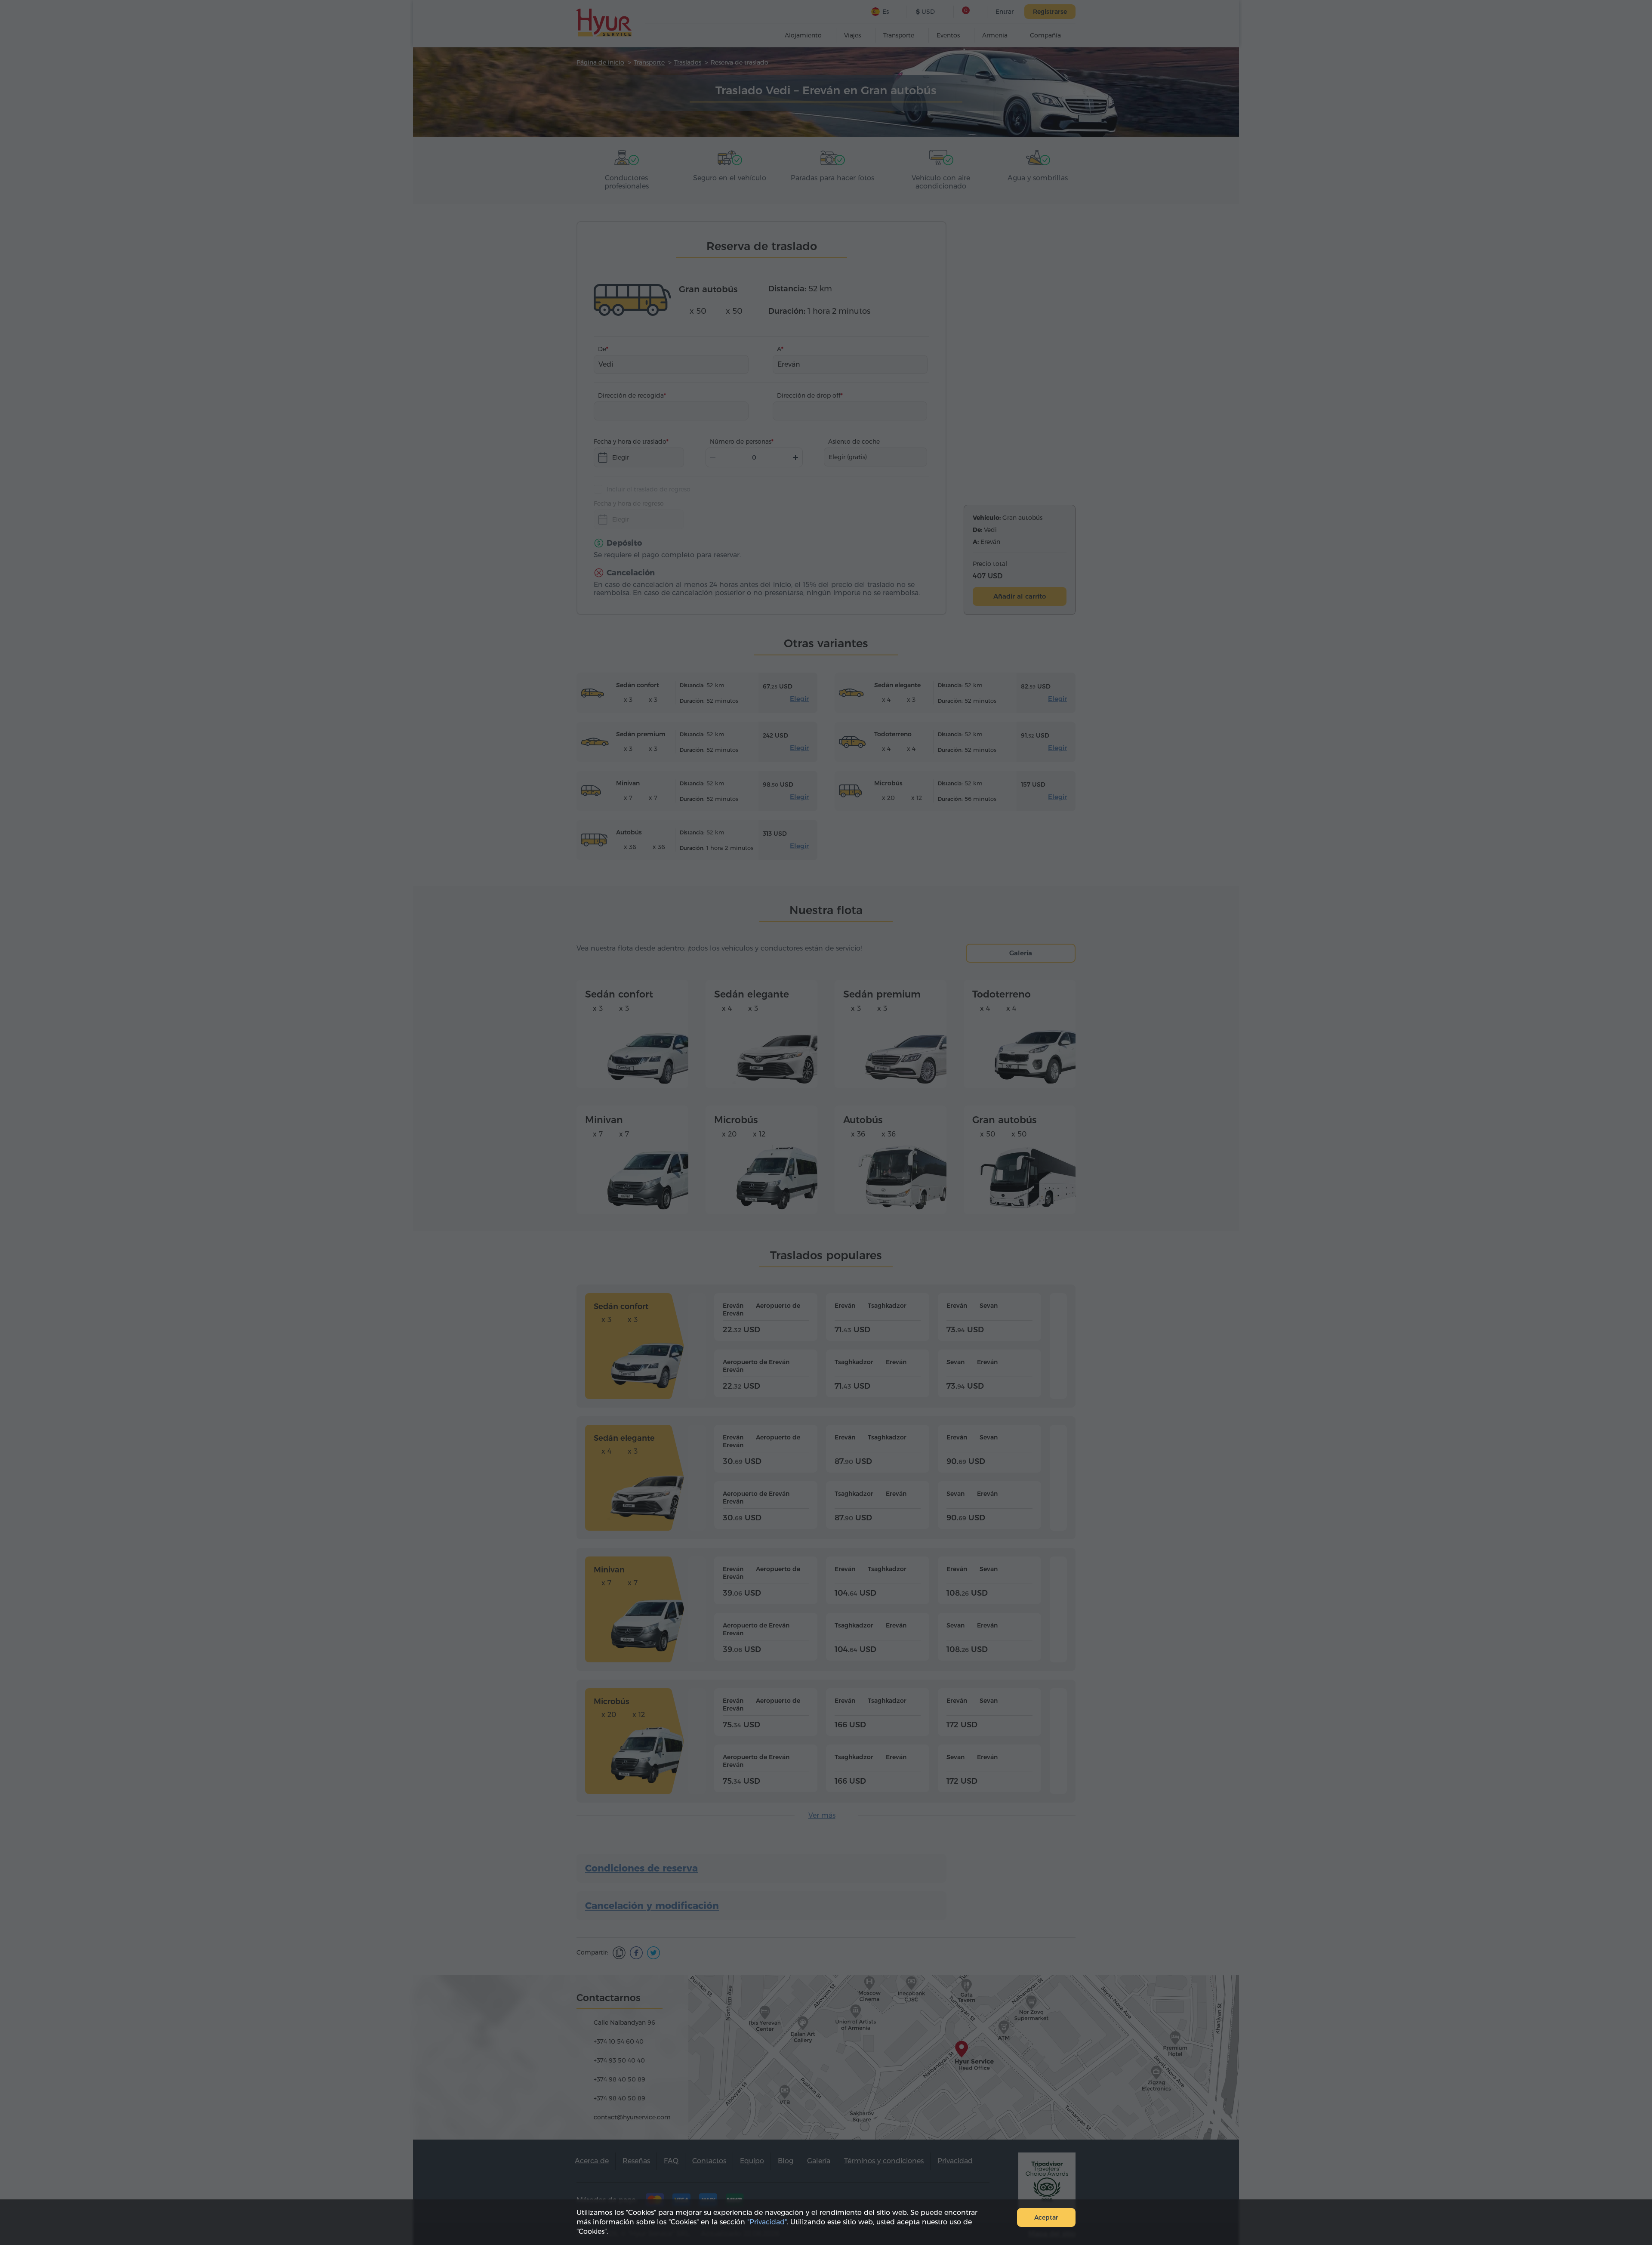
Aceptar (1046, 2217)
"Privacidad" (767, 2222)
